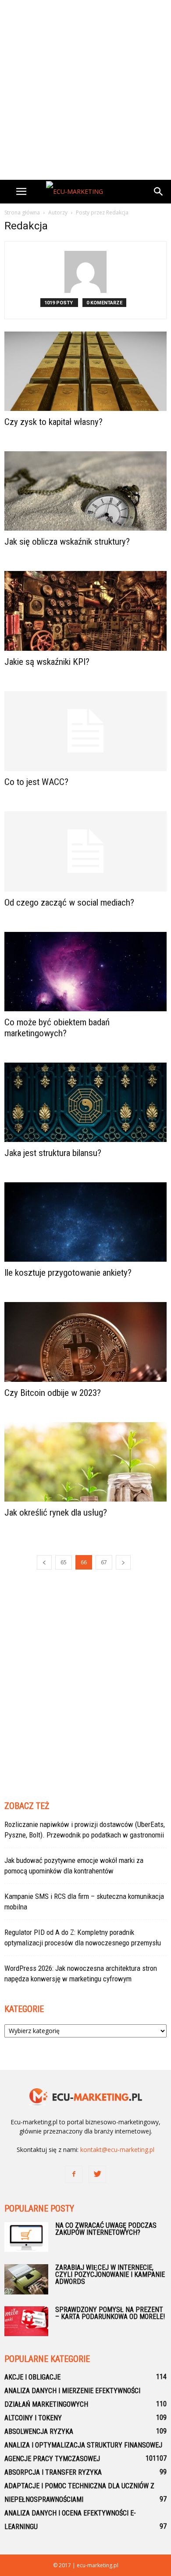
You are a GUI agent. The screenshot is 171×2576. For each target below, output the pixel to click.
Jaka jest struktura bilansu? (53, 1153)
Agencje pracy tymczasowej (52, 2459)
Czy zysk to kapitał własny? (53, 422)
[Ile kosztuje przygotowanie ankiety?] (85, 1222)
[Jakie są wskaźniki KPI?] (85, 611)
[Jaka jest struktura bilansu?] (85, 1102)
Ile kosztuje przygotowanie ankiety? (68, 1273)
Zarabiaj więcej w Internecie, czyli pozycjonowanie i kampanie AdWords (110, 2275)
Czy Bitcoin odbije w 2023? (53, 1393)
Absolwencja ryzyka (39, 2432)
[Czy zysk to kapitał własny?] (85, 371)
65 (64, 1562)
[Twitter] (97, 2174)
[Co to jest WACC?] (85, 731)
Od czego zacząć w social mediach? (69, 903)
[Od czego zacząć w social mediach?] (85, 851)
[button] (159, 192)
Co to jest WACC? (36, 782)
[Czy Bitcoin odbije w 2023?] (85, 1342)
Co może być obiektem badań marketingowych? (57, 1028)
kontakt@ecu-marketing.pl (117, 2150)
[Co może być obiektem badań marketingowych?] (85, 972)
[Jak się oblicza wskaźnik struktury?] (85, 491)
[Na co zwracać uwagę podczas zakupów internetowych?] (26, 2237)
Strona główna (22, 212)
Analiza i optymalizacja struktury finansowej (83, 2445)
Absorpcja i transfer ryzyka (53, 2472)
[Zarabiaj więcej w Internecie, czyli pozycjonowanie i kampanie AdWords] (26, 2280)
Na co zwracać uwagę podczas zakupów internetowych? (106, 2229)
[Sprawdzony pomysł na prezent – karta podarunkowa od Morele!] (26, 2321)
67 (104, 1562)
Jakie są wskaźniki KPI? (47, 662)
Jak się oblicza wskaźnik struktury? (67, 542)
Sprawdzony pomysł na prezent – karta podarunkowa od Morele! (110, 2313)
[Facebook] (74, 2174)
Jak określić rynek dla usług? (56, 1513)
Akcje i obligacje (32, 2377)
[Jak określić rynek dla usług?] (85, 1462)
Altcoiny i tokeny (33, 2418)
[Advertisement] (85, 90)
